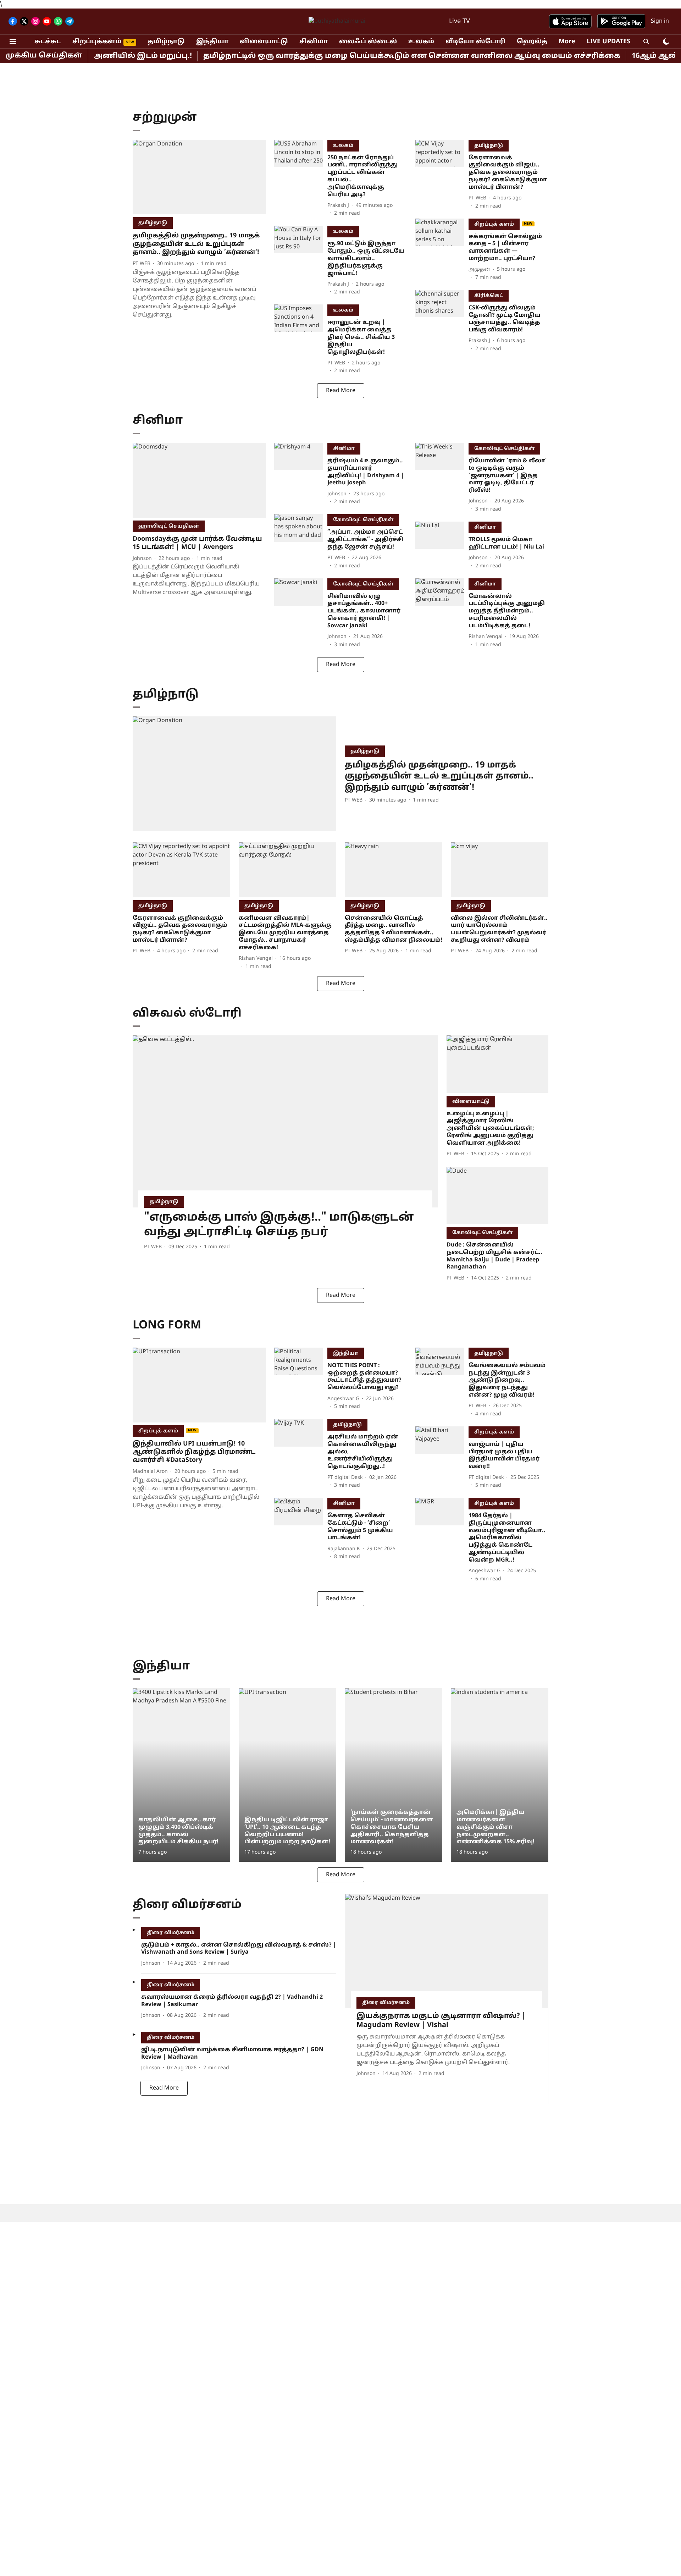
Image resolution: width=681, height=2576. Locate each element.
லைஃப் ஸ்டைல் (368, 42)
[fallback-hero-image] (199, 177)
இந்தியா (212, 42)
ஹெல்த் (532, 42)
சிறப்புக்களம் (97, 42)
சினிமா (314, 42)
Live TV (459, 21)
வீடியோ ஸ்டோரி (475, 42)
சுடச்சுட (48, 42)
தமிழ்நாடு (166, 42)
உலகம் (421, 42)
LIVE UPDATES (608, 42)
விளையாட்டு (264, 42)
